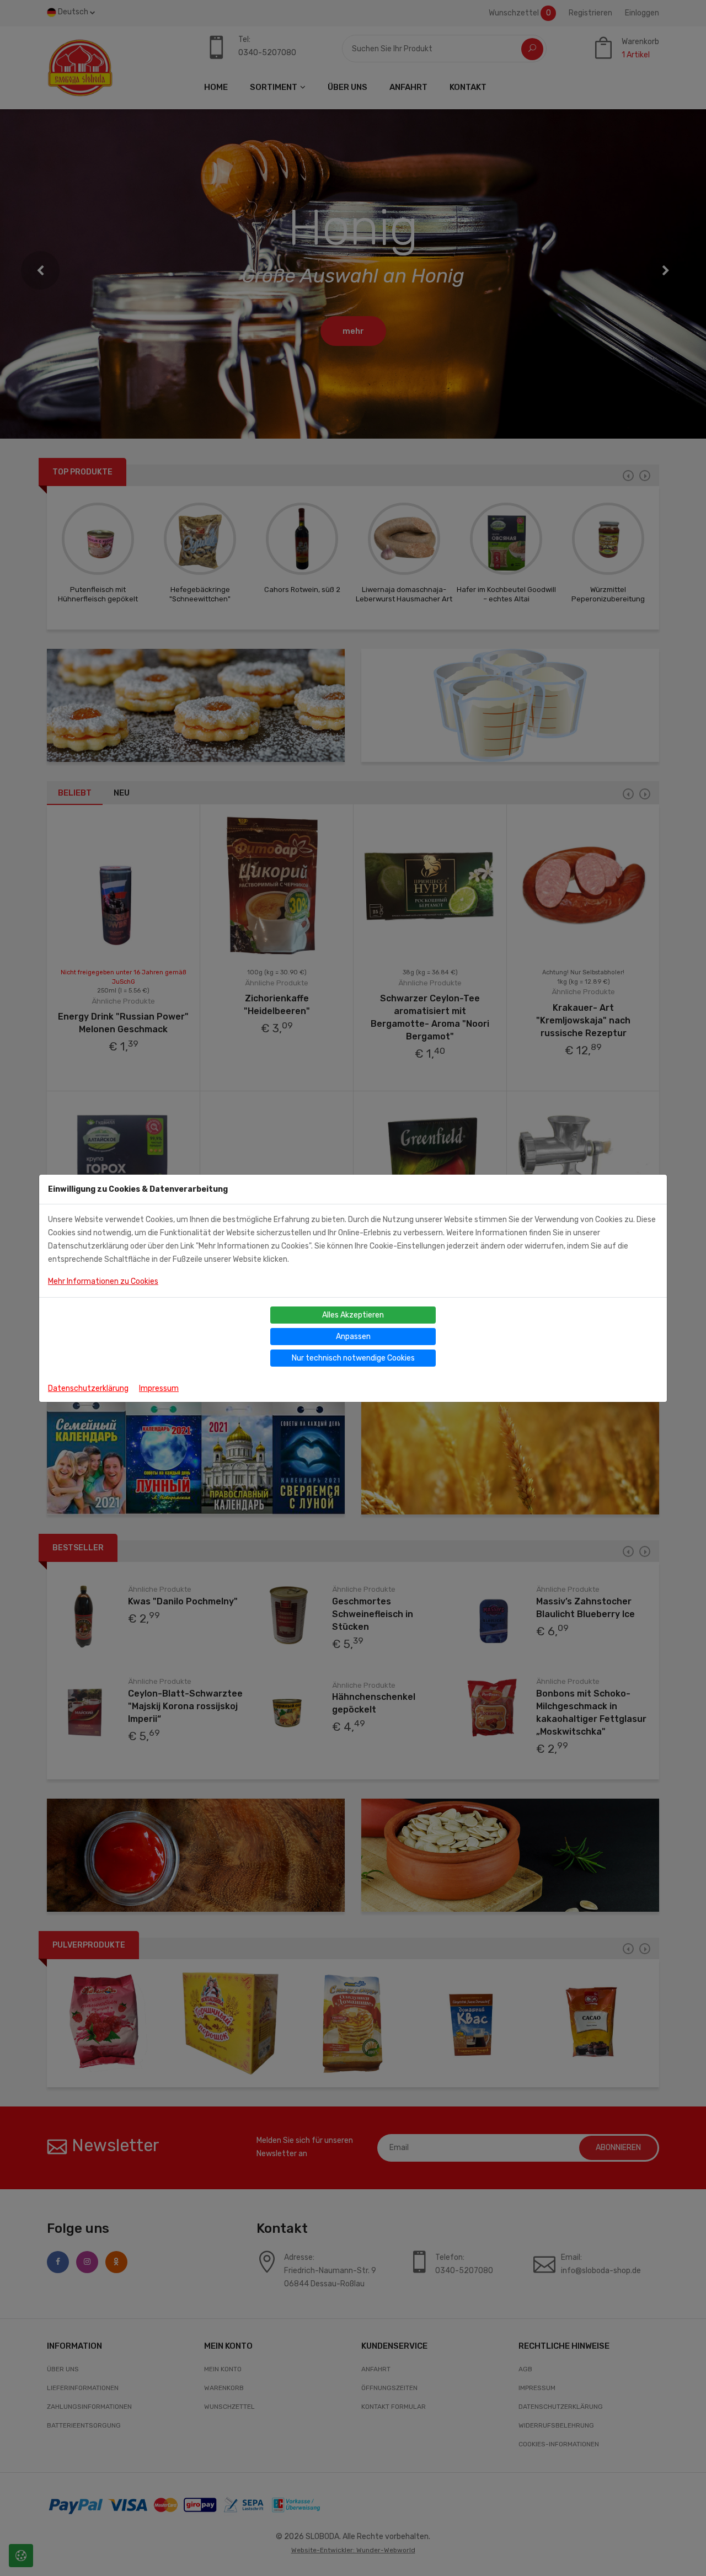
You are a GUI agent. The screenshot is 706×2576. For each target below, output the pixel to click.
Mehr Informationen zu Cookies (103, 1281)
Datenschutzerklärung (88, 1388)
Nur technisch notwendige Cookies (353, 1358)
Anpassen (353, 1337)
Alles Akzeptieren (353, 1315)
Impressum (159, 1388)
